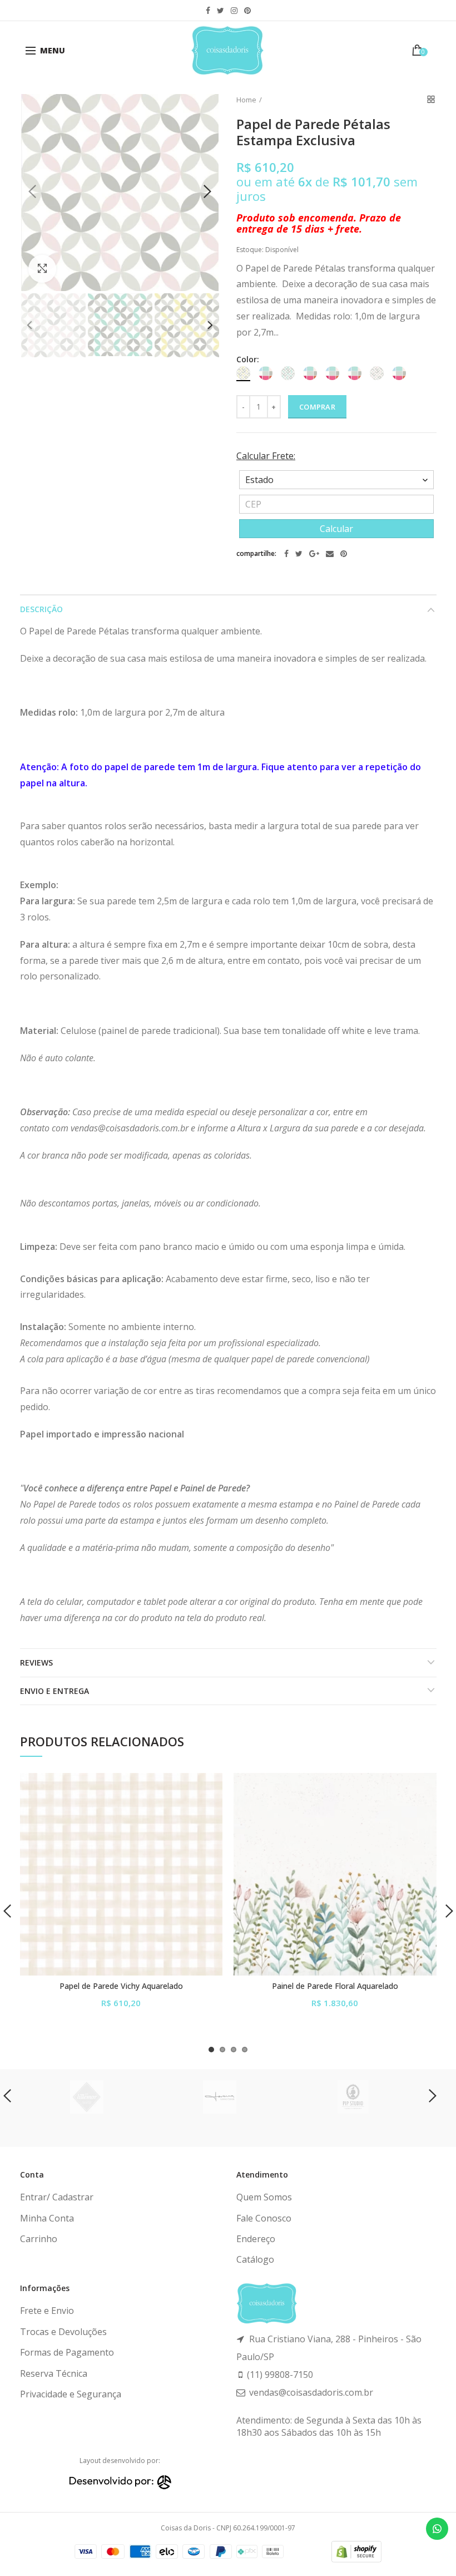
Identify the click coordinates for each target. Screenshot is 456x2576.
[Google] (314, 554)
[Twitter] (299, 554)
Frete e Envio (47, 2311)
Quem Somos (264, 2197)
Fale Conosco (264, 2218)
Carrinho (39, 2239)
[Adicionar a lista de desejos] (207, 1788)
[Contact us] (437, 2529)
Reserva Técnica (54, 2373)
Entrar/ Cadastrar (57, 2197)
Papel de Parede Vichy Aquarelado (121, 1986)
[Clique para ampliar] (42, 269)
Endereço (256, 2239)
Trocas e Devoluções (63, 2332)
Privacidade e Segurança (71, 2394)
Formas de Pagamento (67, 2352)
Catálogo (255, 2259)
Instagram (234, 11)
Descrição (41, 609)
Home (246, 100)
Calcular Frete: (266, 456)
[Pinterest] (344, 554)
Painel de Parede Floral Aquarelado (335, 1986)
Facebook (208, 11)
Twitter (220, 11)
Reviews (36, 1663)
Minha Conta (47, 2218)
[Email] (330, 554)
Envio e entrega (54, 1691)
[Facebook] (286, 554)
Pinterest (247, 11)
